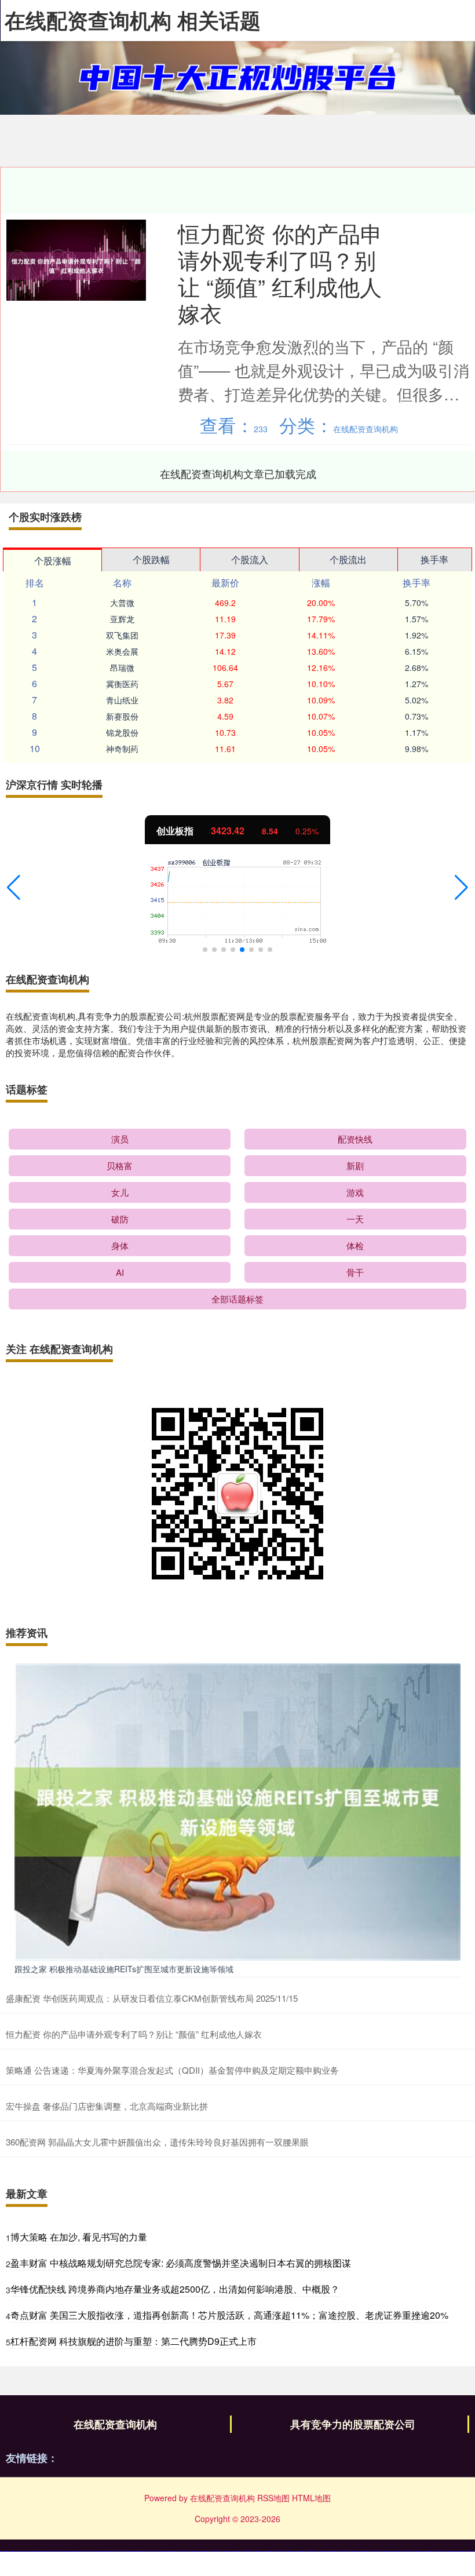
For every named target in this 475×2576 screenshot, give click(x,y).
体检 (355, 1245)
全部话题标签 (237, 1299)
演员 (120, 1139)
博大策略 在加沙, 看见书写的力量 (79, 2237)
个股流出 (348, 559)
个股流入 (250, 559)
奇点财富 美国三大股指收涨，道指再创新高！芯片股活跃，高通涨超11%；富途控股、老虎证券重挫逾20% (229, 2315)
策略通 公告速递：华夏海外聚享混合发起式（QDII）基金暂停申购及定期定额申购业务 (172, 2070)
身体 (120, 1245)
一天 (355, 1219)
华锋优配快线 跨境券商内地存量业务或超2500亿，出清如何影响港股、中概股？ (175, 2289)
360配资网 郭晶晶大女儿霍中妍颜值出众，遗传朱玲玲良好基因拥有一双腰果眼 (157, 2142)
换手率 (434, 559)
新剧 (355, 1165)
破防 (120, 1219)
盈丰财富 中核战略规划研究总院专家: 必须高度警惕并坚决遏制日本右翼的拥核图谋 (181, 2263)
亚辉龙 (122, 619)
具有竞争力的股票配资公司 (353, 2424)
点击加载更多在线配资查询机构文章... (238, 473)
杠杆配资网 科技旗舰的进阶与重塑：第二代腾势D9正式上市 (134, 2341)
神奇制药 (122, 749)
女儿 (120, 1192)
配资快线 (355, 1139)
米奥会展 (122, 651)
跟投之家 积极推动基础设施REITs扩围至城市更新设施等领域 (124, 1969)
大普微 (122, 603)
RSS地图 (273, 2498)
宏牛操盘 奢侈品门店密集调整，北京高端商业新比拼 (107, 2106)
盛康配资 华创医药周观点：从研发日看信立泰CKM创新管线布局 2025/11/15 (152, 1998)
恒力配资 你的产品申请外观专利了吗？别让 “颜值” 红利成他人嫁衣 (280, 273)
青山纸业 (122, 700)
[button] (14, 888)
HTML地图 (311, 2498)
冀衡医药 (122, 684)
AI (120, 1272)
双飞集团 (122, 635)
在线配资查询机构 (115, 2424)
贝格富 (120, 1165)
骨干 (355, 1272)
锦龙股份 (122, 732)
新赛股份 (122, 716)
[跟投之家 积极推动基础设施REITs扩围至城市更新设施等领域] (237, 1811)
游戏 (355, 1192)
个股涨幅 (53, 561)
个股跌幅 (151, 559)
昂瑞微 (122, 667)
